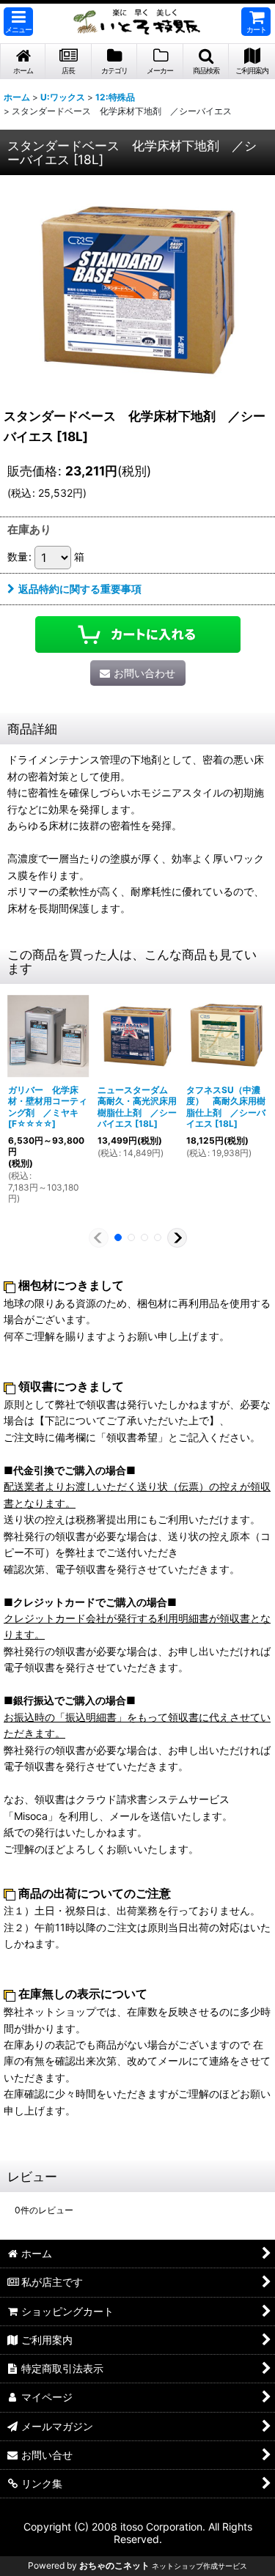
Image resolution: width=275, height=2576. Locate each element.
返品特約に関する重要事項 (80, 589)
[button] (18, 22)
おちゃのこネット (114, 2565)
